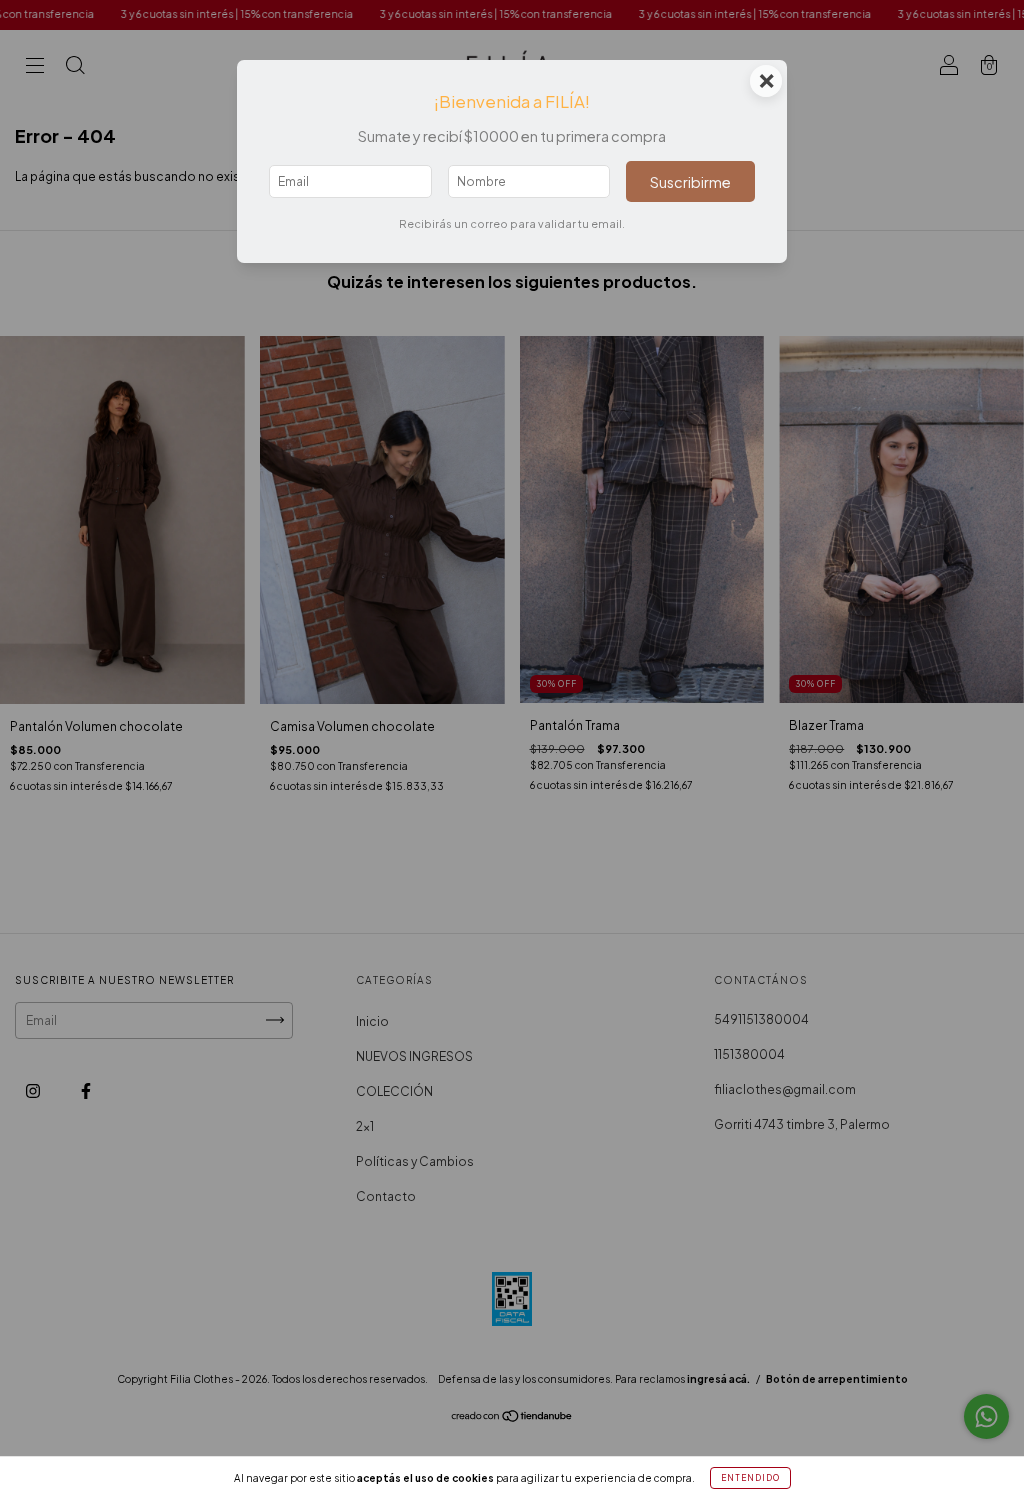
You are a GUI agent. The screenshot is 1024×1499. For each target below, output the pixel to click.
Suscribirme (690, 182)
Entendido (750, 1478)
